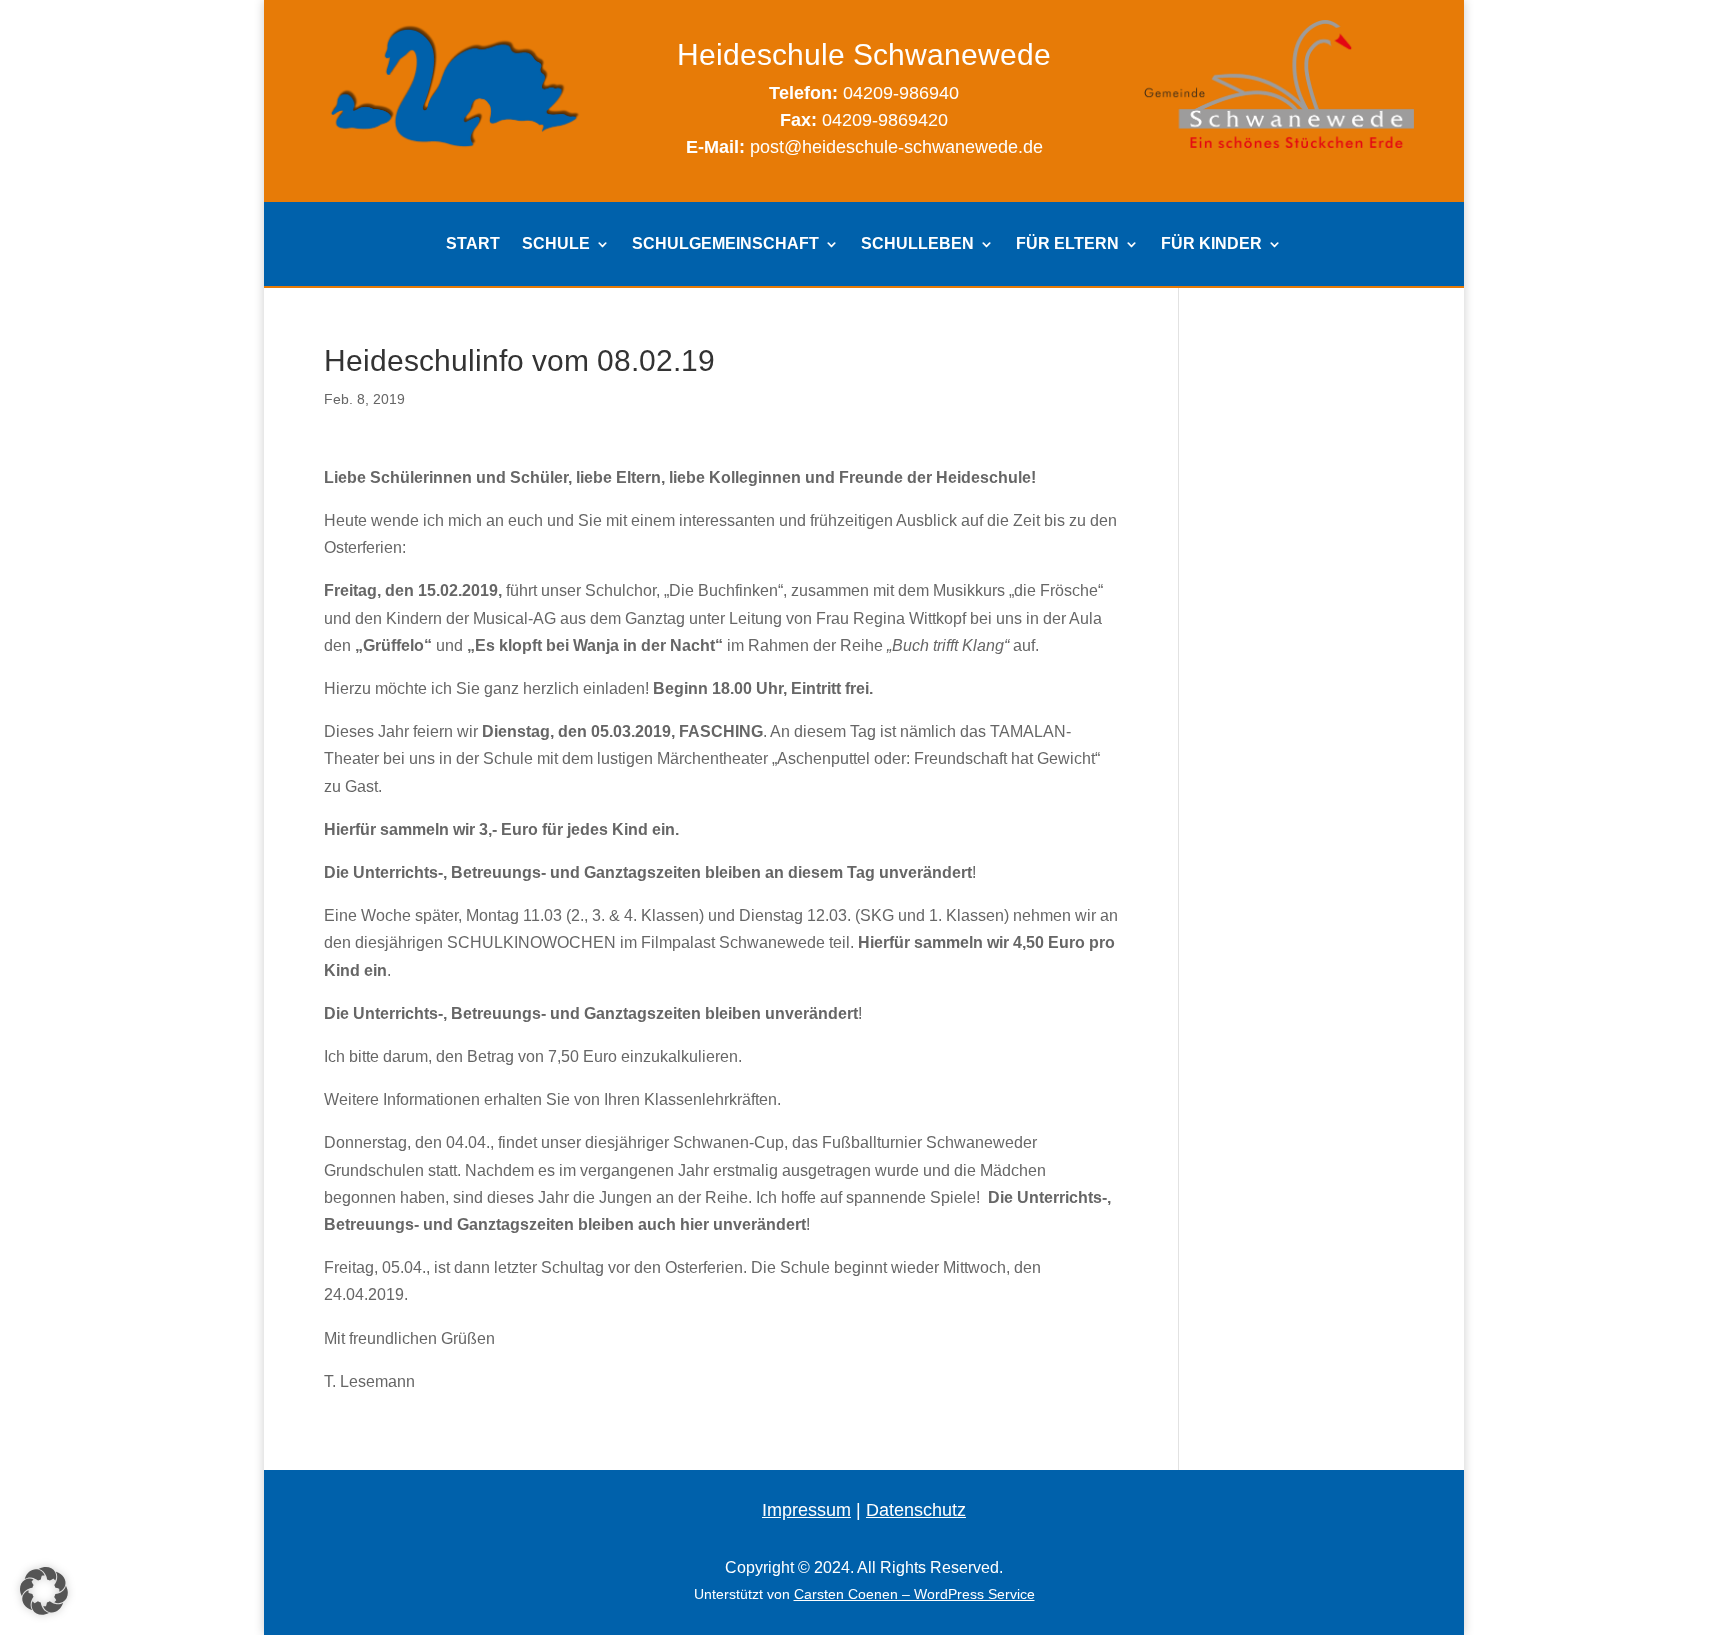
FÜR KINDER (1211, 244)
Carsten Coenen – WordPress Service (914, 1594)
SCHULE (556, 244)
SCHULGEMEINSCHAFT (725, 244)
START (473, 244)
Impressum (806, 1510)
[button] (44, 1591)
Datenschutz (916, 1510)
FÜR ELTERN (1067, 244)
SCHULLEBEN (917, 244)
